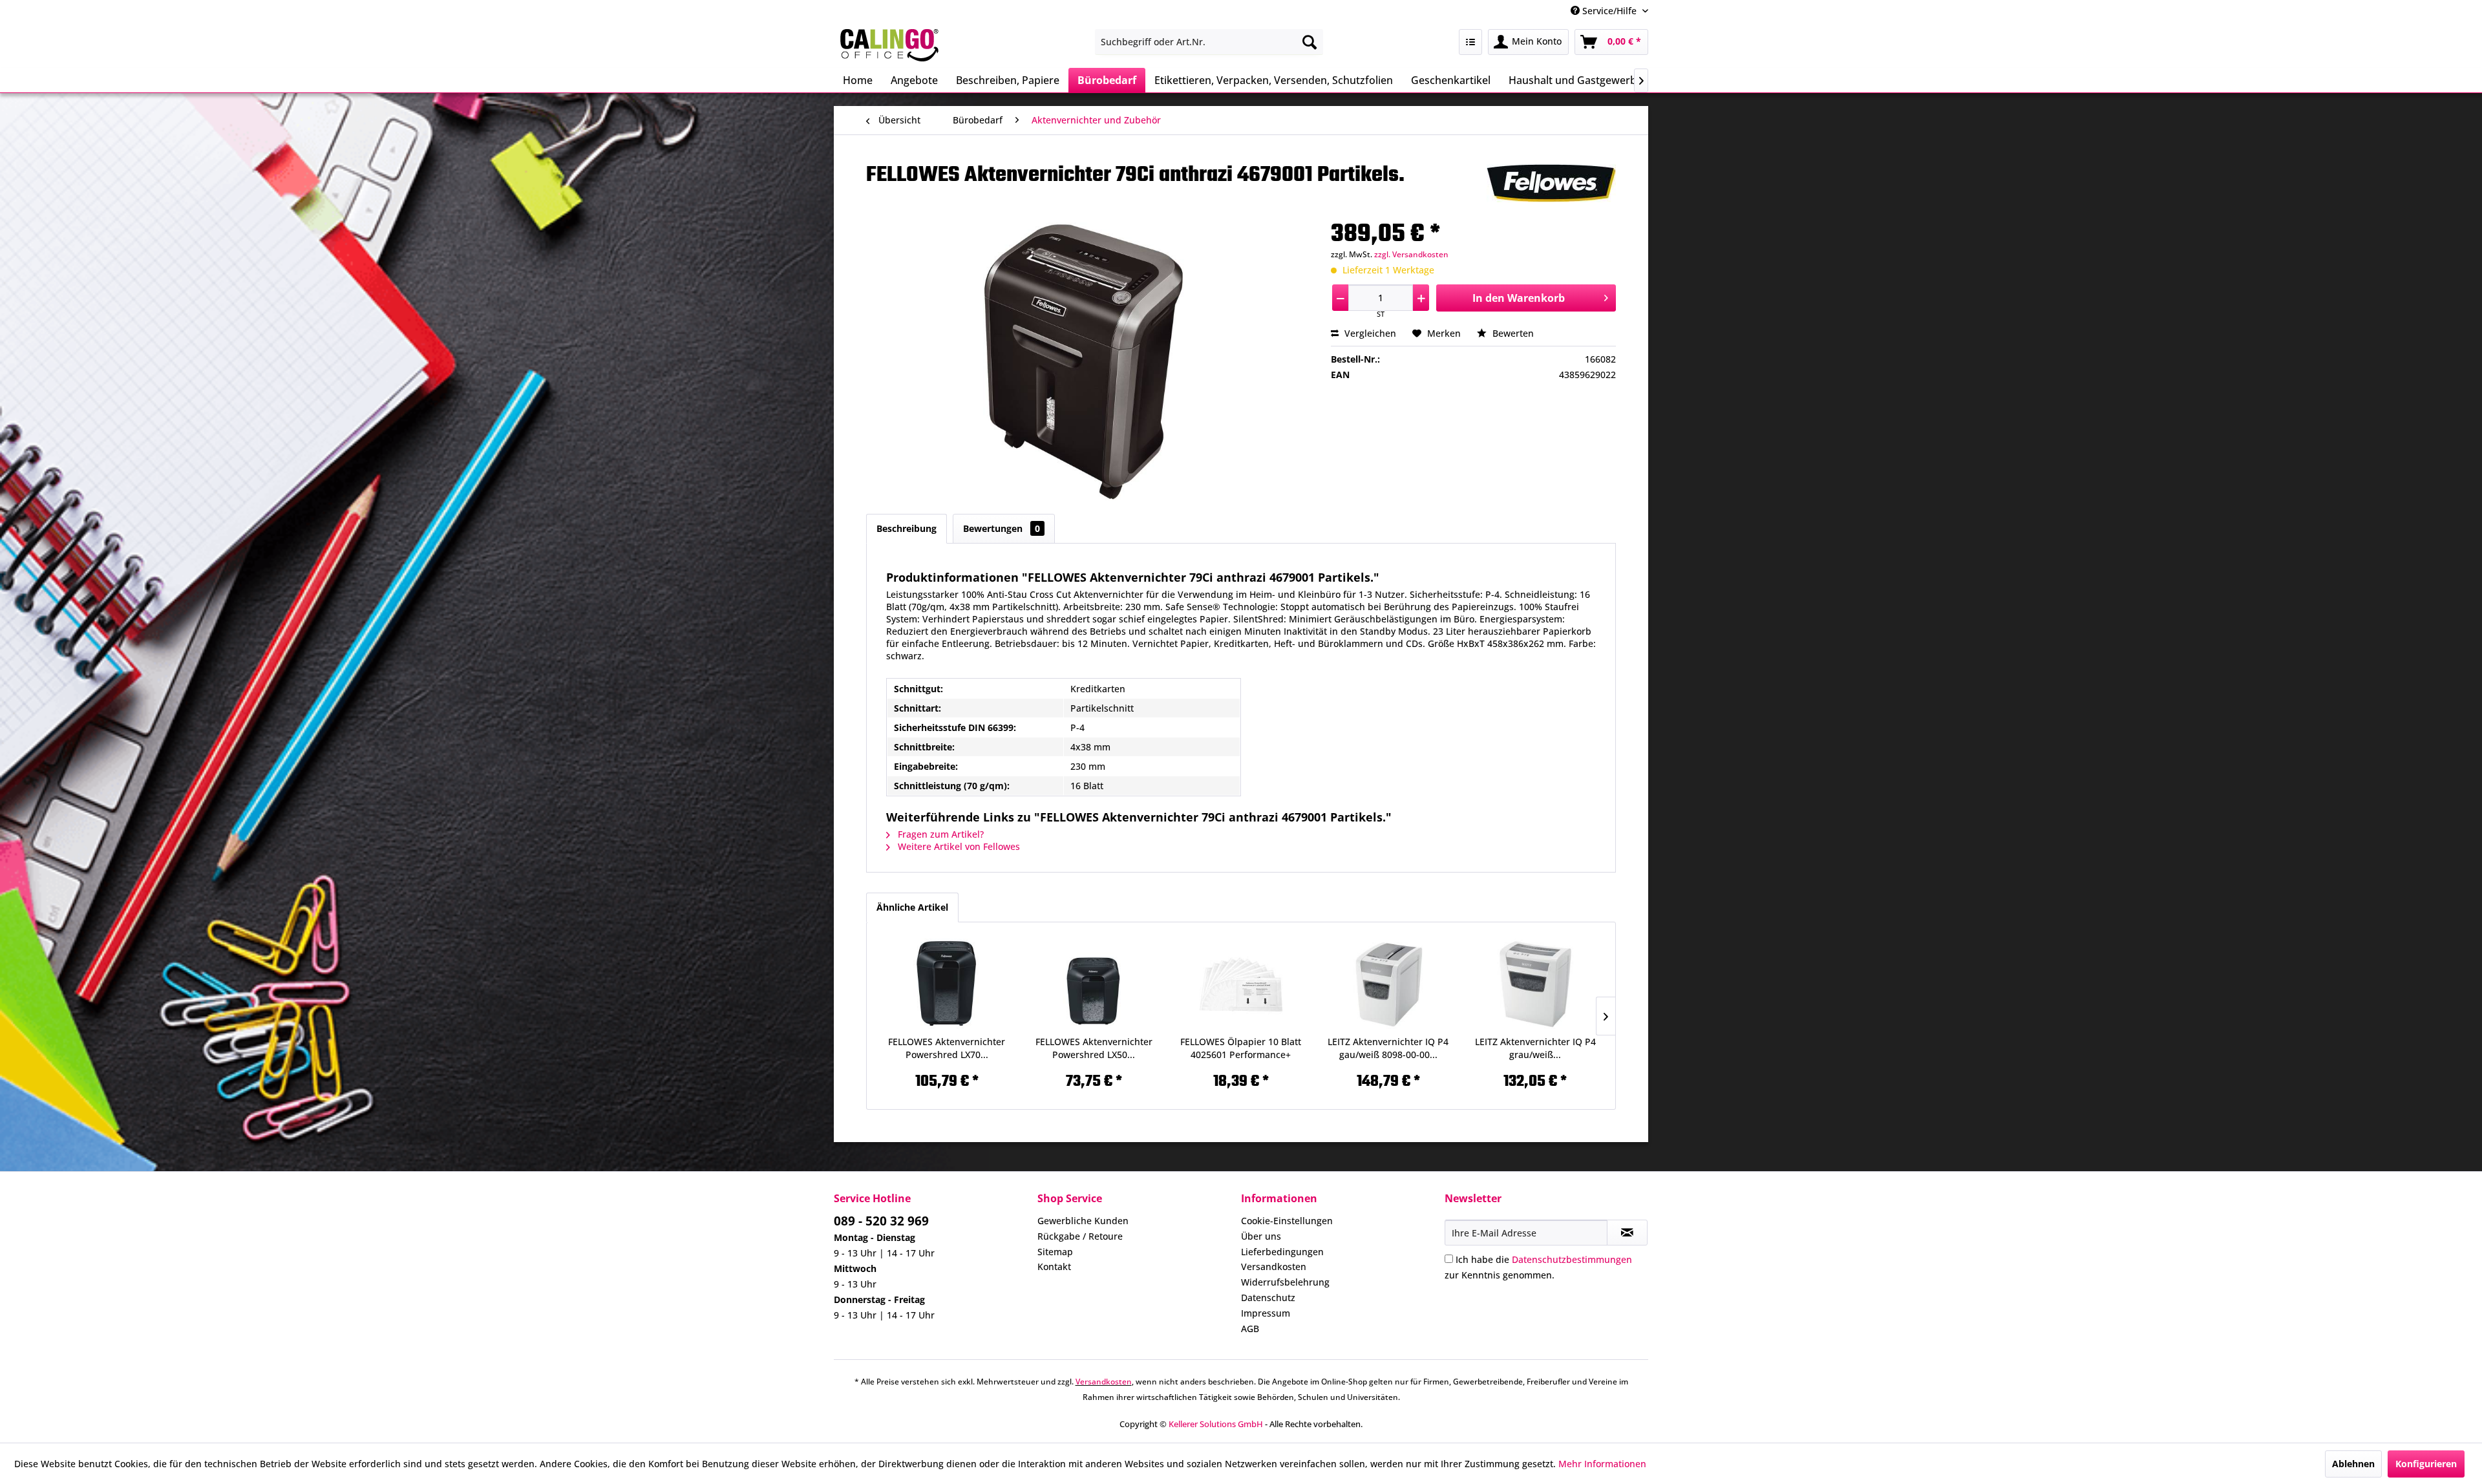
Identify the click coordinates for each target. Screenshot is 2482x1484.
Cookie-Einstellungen (1287, 1221)
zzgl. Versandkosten (1411, 254)
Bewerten (1512, 333)
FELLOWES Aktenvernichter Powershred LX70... (947, 1048)
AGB (1250, 1329)
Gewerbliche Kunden (1083, 1221)
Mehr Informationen (1602, 1464)
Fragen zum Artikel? (939, 834)
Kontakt (1054, 1267)
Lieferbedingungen (1282, 1252)
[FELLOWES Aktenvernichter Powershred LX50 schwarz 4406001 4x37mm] (1094, 984)
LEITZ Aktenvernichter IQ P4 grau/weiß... (1535, 1048)
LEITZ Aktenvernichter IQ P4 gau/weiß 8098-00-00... (1388, 1048)
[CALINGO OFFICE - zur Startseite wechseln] (889, 45)
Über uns (1261, 1236)
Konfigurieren (2426, 1464)
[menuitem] (1209, 42)
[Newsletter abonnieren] (1627, 1233)
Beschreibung (907, 528)
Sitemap (1055, 1252)
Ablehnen (2353, 1464)
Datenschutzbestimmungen (1572, 1259)
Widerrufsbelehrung (1285, 1282)
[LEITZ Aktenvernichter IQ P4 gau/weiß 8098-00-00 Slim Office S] (1388, 984)
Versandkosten (1274, 1267)
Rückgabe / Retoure (1080, 1236)
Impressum (1266, 1313)
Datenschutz (1268, 1298)
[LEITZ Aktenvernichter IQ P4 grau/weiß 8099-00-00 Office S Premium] (1535, 984)
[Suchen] (1310, 42)
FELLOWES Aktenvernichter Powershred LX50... (1094, 1048)
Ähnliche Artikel (912, 907)
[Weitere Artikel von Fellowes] (1551, 187)
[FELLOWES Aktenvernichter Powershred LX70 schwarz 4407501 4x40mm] (947, 984)
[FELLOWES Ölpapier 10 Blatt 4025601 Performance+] (1241, 984)
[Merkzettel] (1470, 42)
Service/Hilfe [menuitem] (1609, 11)
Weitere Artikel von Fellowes (958, 846)
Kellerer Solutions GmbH (1216, 1424)
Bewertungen (1002, 528)
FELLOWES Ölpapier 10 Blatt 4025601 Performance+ (1241, 1048)
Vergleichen (1369, 333)
